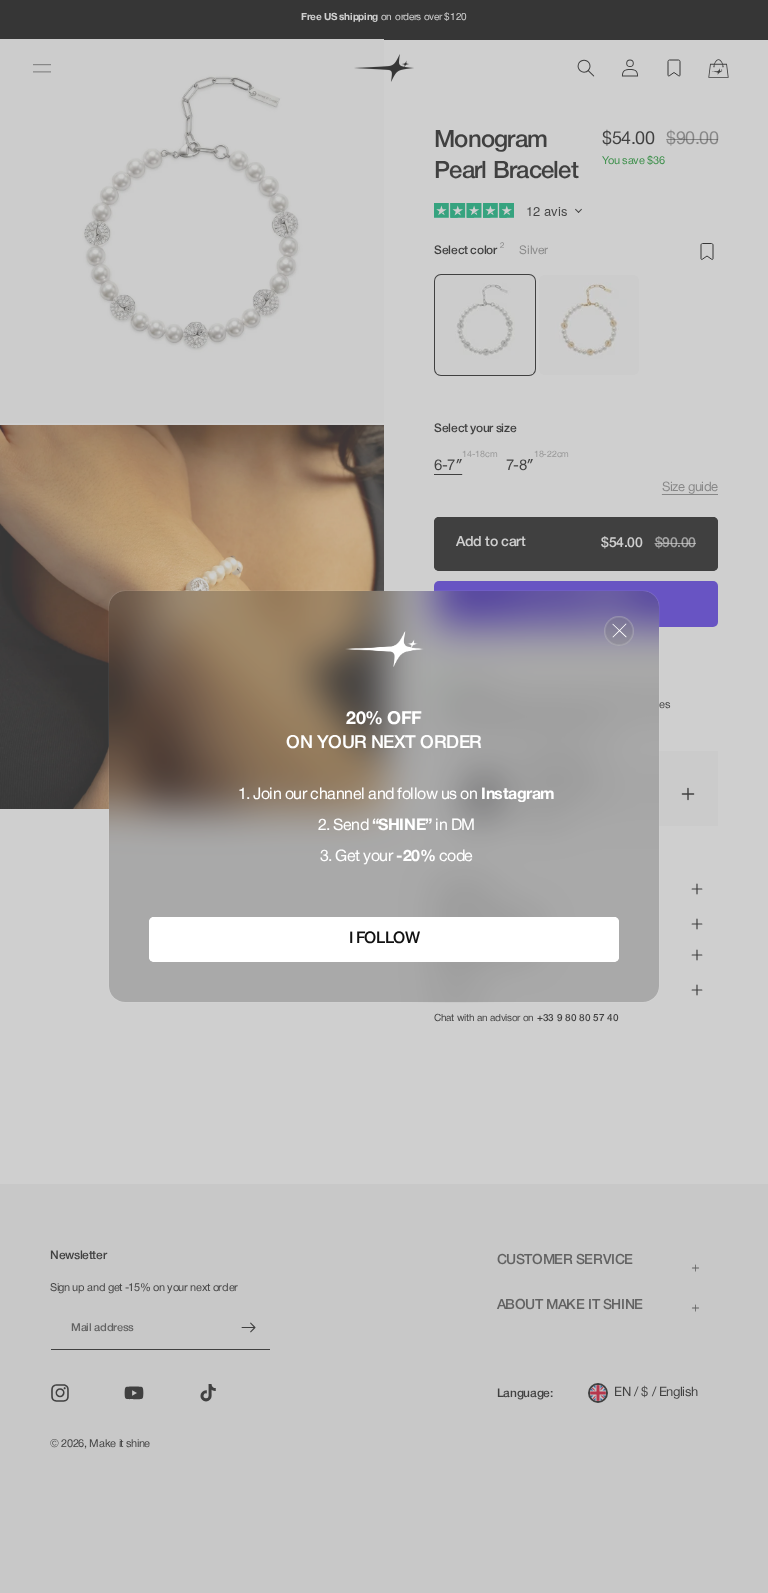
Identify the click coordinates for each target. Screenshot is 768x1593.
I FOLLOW (384, 939)
